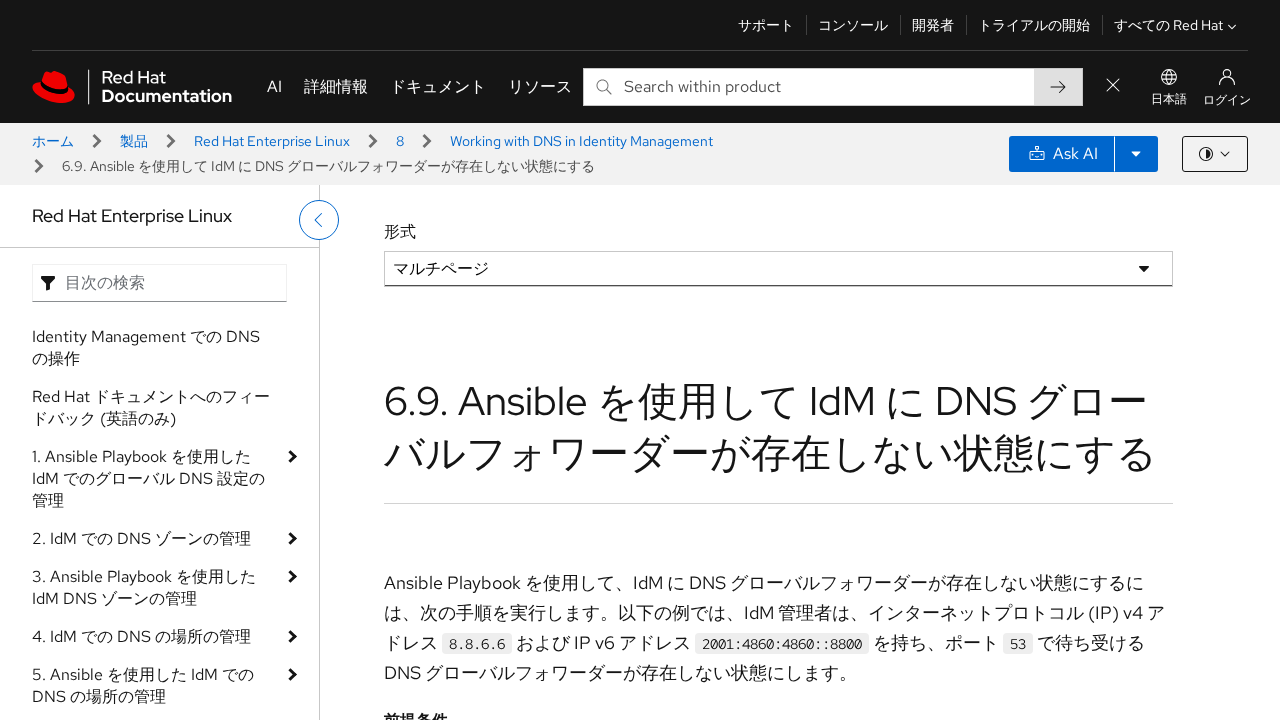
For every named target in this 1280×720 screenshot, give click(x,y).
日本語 (1169, 99)
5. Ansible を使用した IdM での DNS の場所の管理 (143, 685)
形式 (400, 231)
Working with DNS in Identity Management (581, 141)
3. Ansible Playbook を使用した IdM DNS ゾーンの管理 (144, 587)
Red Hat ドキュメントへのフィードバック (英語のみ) (151, 407)
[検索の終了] (1113, 86)
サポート (766, 25)
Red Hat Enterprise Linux (272, 141)
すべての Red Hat (1168, 25)
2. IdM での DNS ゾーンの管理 (141, 538)
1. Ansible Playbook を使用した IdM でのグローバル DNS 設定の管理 (148, 478)
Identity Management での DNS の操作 (146, 347)
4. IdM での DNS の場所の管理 (141, 636)
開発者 (933, 25)
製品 (134, 141)
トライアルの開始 (1034, 25)
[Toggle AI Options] (1136, 154)
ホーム (53, 141)
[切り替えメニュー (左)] (319, 220)
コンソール (853, 25)
